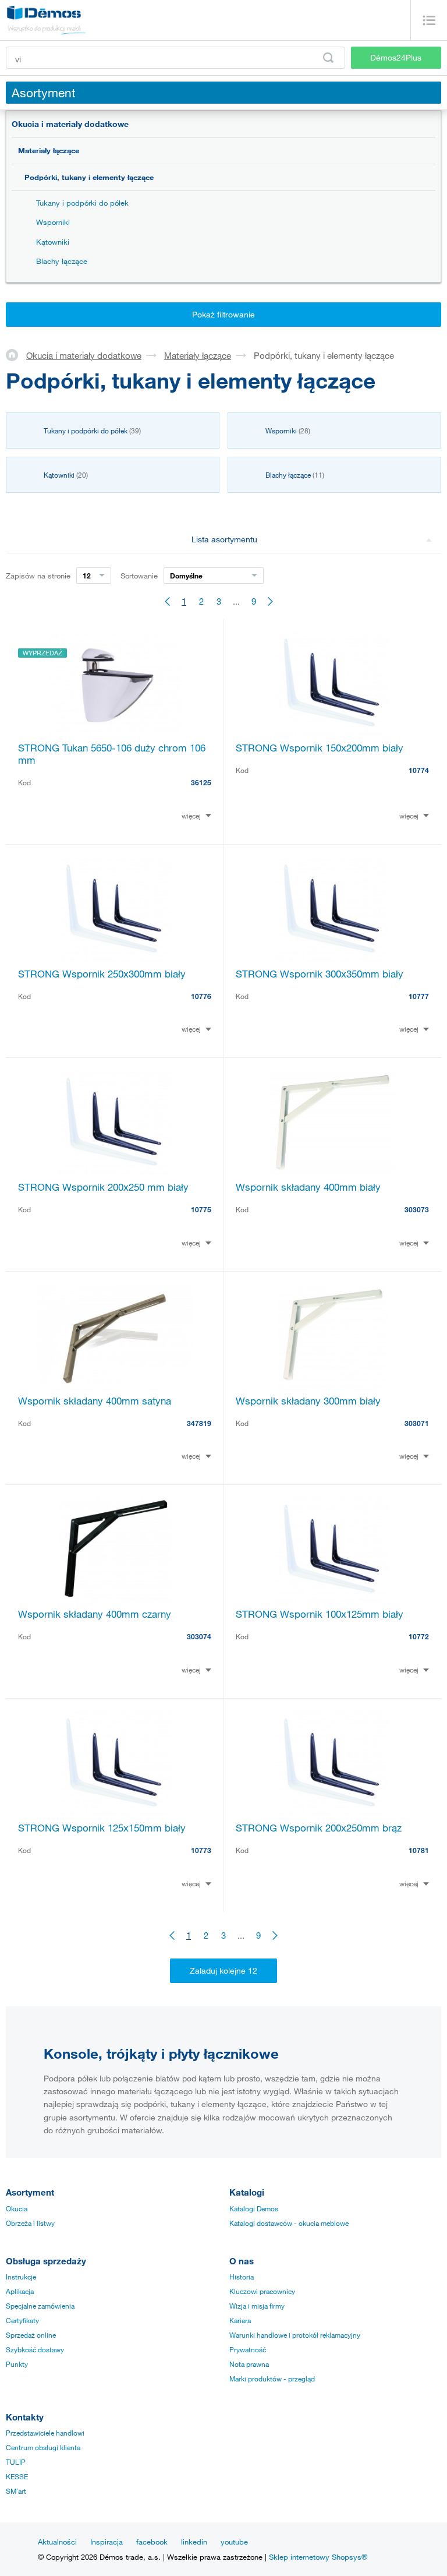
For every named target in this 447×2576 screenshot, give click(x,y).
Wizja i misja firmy (257, 2306)
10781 (419, 1850)
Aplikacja (20, 2291)
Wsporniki (53, 222)
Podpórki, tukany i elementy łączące (89, 177)
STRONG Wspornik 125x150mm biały (102, 1828)
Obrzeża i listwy (30, 2223)
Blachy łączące (62, 261)
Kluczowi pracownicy (262, 2291)
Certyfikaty (22, 2320)
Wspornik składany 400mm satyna (95, 1401)
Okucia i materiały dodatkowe (70, 124)
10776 (201, 996)
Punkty (17, 2364)
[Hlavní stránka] (16, 355)
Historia (242, 2277)
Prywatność (248, 2349)
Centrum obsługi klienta (43, 2447)
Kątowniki (53, 242)
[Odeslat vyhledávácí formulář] (328, 58)
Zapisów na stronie (38, 576)
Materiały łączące (49, 150)
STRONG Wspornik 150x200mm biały (320, 748)
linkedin (194, 2542)
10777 (419, 996)
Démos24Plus (396, 57)
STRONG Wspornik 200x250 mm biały (103, 1187)
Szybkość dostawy (35, 2349)
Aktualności (57, 2542)
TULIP (16, 2462)
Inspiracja (107, 2542)
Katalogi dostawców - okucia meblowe (289, 2223)
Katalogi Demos (254, 2208)
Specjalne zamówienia (40, 2306)
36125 (201, 782)
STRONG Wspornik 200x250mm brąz (319, 1828)
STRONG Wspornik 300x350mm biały (320, 974)
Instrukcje (21, 2277)
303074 (199, 1636)
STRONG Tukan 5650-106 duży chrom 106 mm (112, 754)
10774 (419, 770)
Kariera (240, 2320)
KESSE (17, 2476)
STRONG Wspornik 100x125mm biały (320, 1614)
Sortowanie (139, 576)
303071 (417, 1423)
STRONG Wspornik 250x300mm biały (102, 974)
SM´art (16, 2491)
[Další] (271, 601)
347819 (199, 1423)
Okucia (17, 2208)
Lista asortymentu (224, 539)
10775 (201, 1209)
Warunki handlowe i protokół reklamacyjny (295, 2335)
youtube (234, 2542)
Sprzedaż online (31, 2335)
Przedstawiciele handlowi (45, 2433)
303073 (417, 1209)
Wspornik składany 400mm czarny (95, 1614)
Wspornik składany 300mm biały (308, 1401)
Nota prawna (249, 2364)
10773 (201, 1850)
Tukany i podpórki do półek (82, 203)
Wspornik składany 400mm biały (308, 1187)
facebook (152, 2542)
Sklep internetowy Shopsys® (318, 2557)
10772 (419, 1636)
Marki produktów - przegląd (272, 2379)
